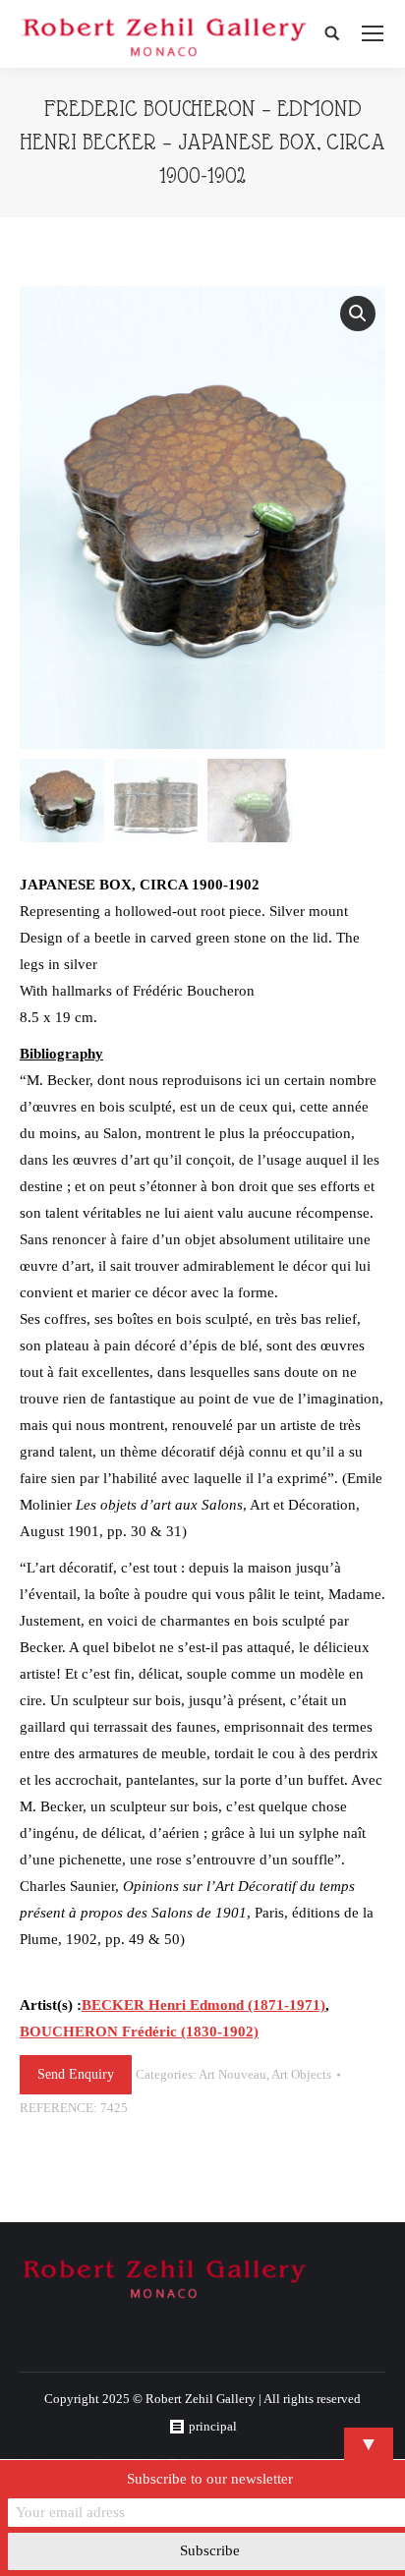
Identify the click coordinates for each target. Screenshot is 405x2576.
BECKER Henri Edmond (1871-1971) (203, 2005)
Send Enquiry (76, 2074)
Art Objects (301, 2074)
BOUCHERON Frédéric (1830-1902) (139, 2032)
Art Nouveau (232, 2074)
